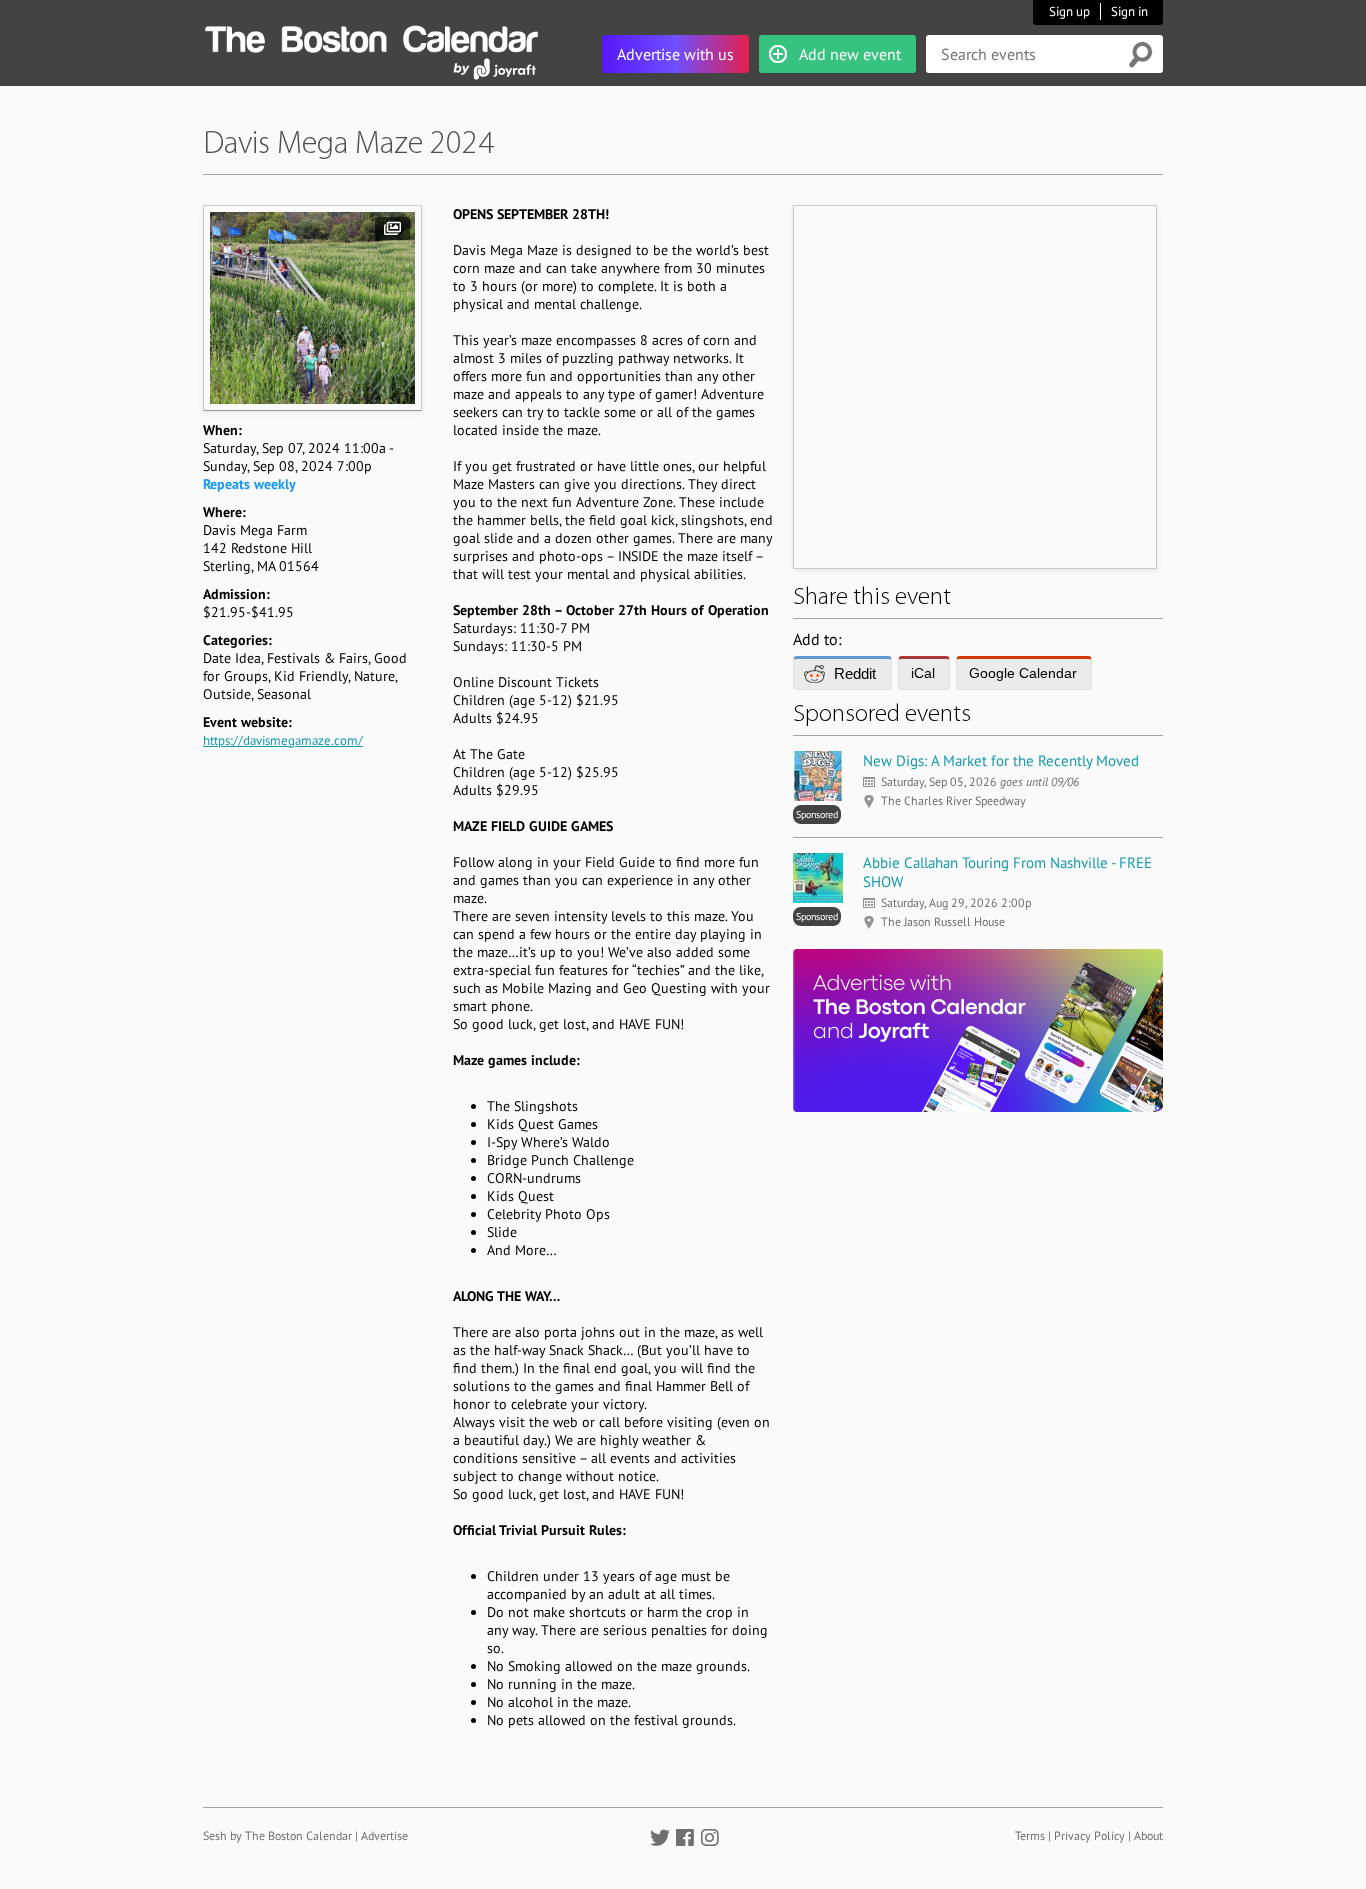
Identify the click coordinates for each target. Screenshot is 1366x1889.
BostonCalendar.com (371, 36)
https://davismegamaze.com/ (283, 740)
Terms (1030, 1835)
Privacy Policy (1089, 1835)
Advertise (384, 1835)
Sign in (1129, 11)
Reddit (855, 673)
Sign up (1069, 11)
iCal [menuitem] (923, 673)
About (1148, 1835)
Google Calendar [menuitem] (1023, 673)
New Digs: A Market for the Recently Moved (1001, 760)
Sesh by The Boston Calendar (277, 1835)
